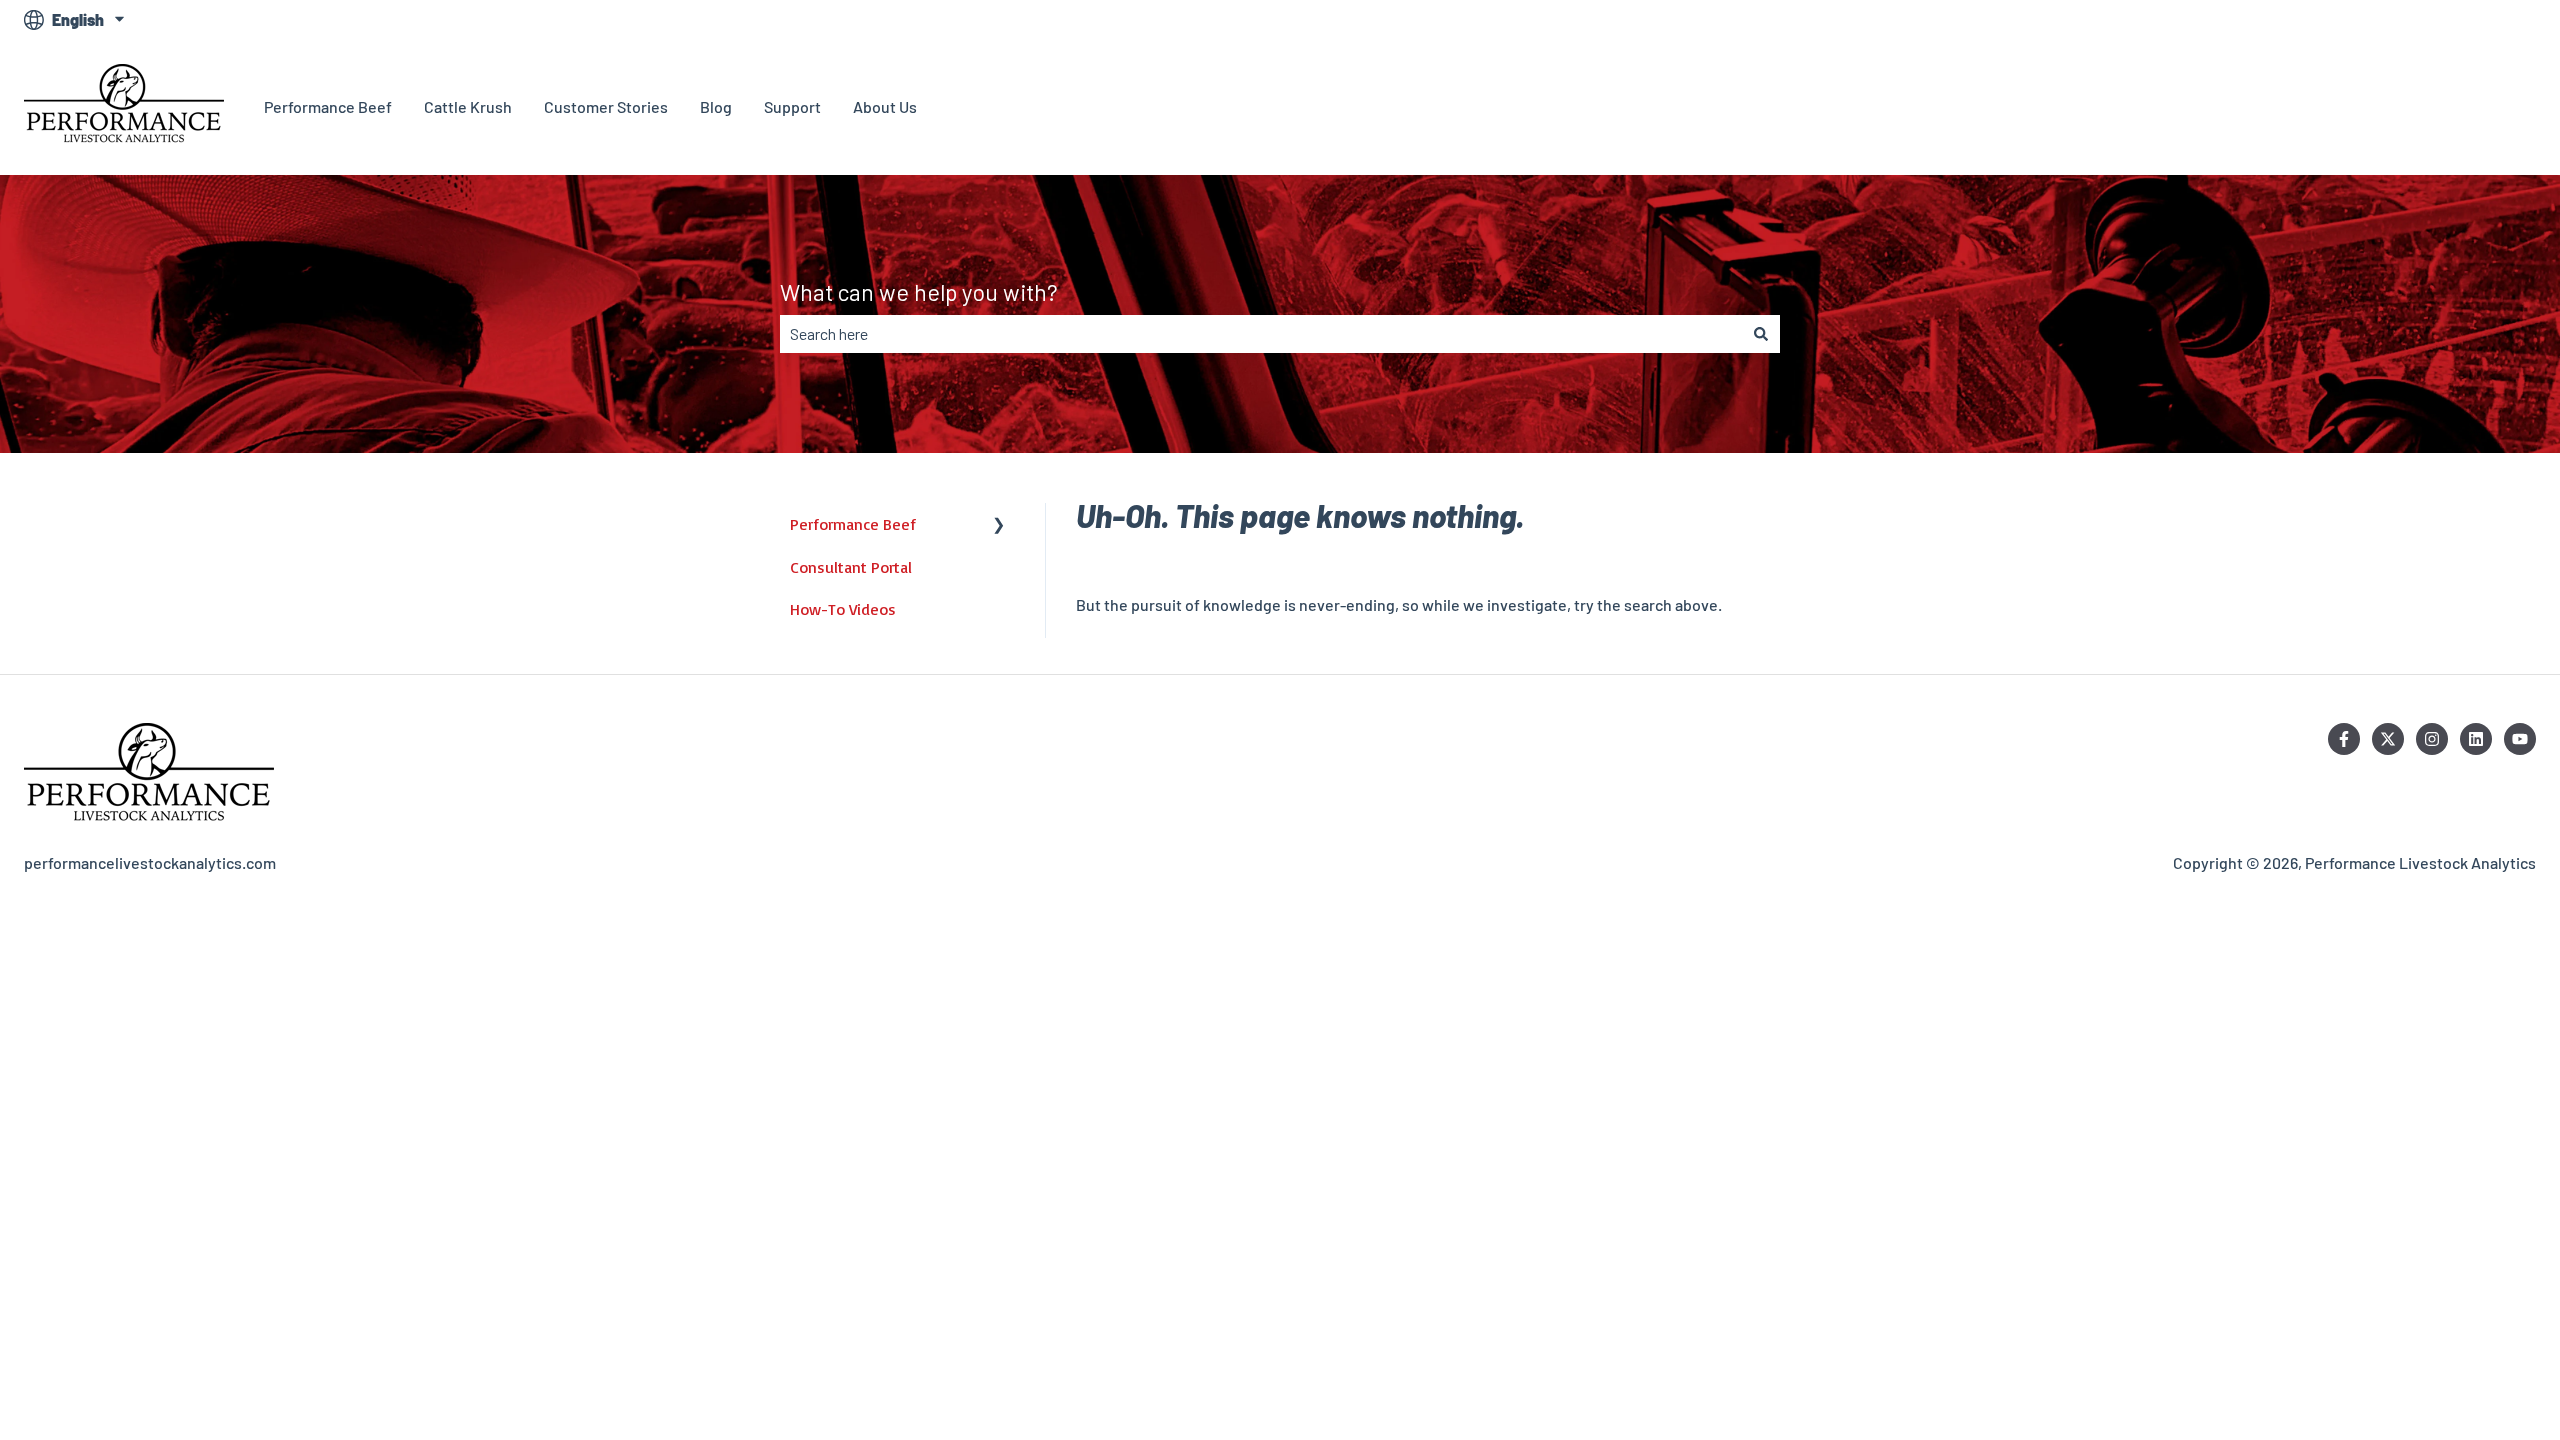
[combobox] (1261, 334)
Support (792, 106)
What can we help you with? (919, 292)
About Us (885, 106)
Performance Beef (328, 106)
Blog (716, 106)
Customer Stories (606, 106)
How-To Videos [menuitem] (843, 609)
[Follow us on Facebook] (2344, 739)
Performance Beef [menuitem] (853, 524)
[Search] (1761, 334)
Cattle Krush (468, 106)
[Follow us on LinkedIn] (2476, 739)
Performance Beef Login (2430, 106)
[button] (999, 525)
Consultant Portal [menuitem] (851, 567)
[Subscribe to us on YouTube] (2520, 739)
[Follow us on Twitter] (2388, 739)
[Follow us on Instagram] (2432, 739)
